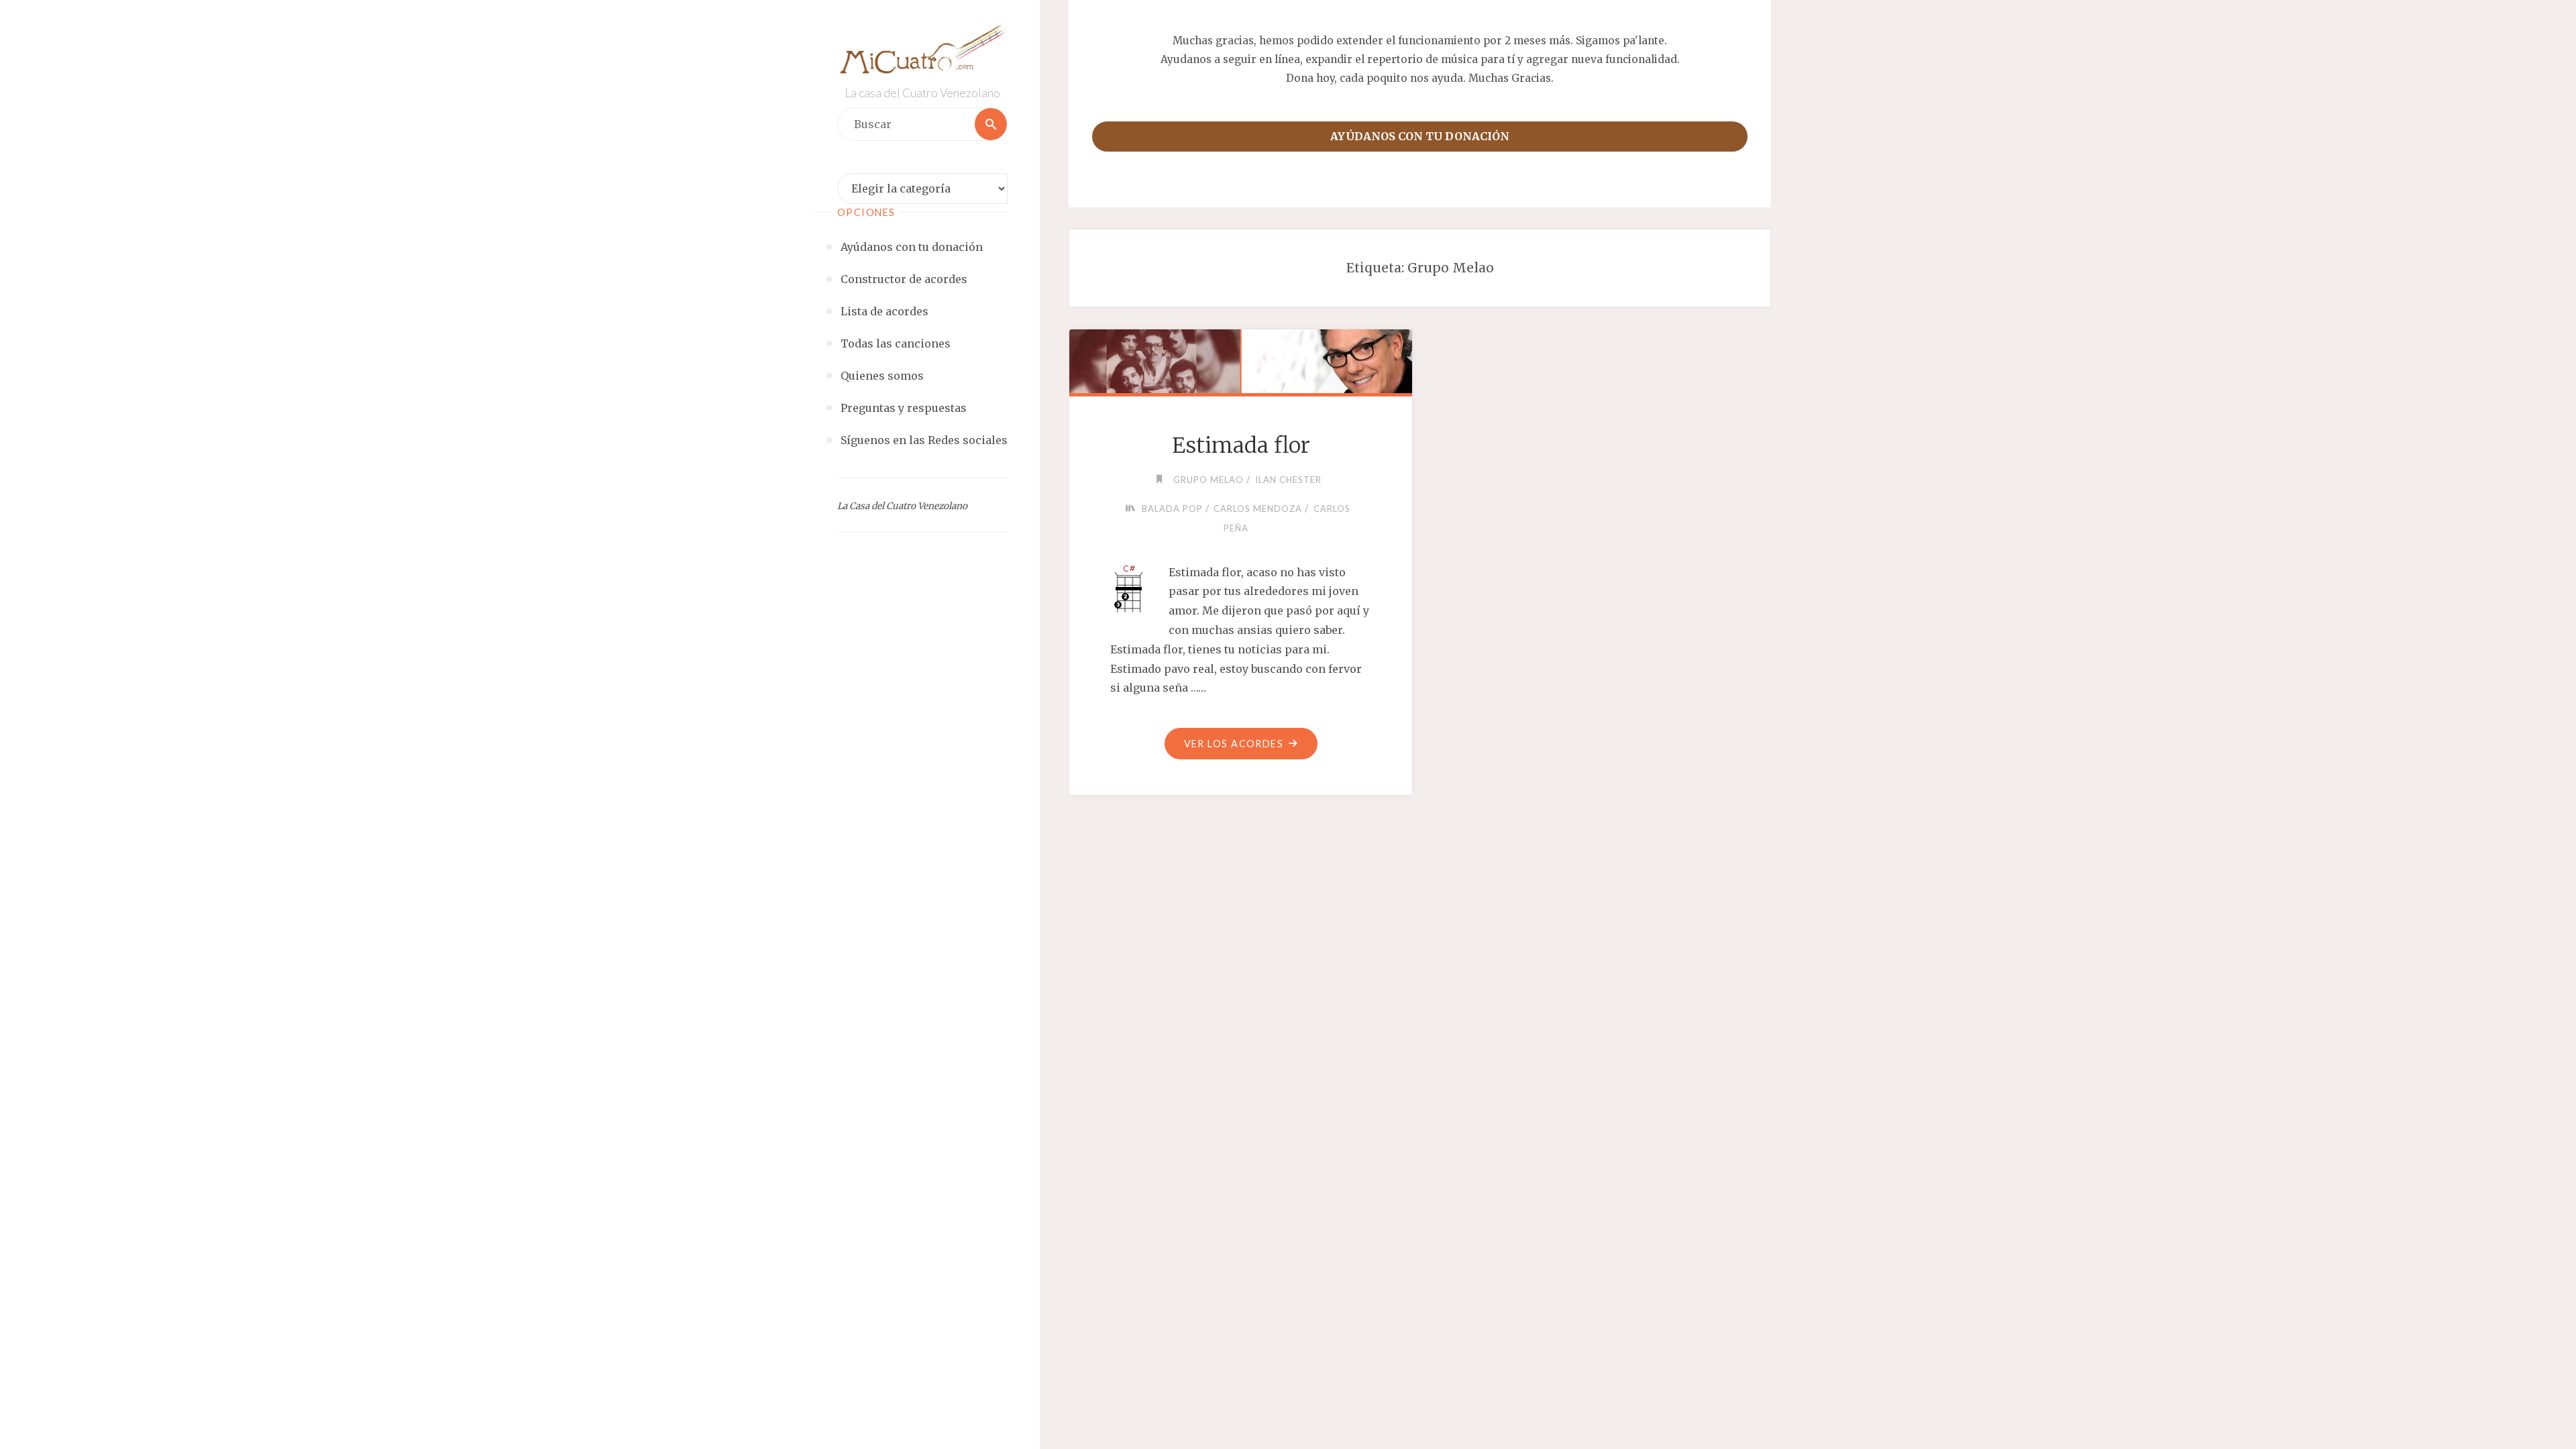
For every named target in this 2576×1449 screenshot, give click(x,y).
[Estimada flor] (1240, 359)
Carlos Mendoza (1258, 508)
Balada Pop (1172, 508)
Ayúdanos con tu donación (1420, 136)
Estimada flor (1241, 445)
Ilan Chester (1288, 480)
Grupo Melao (1209, 480)
